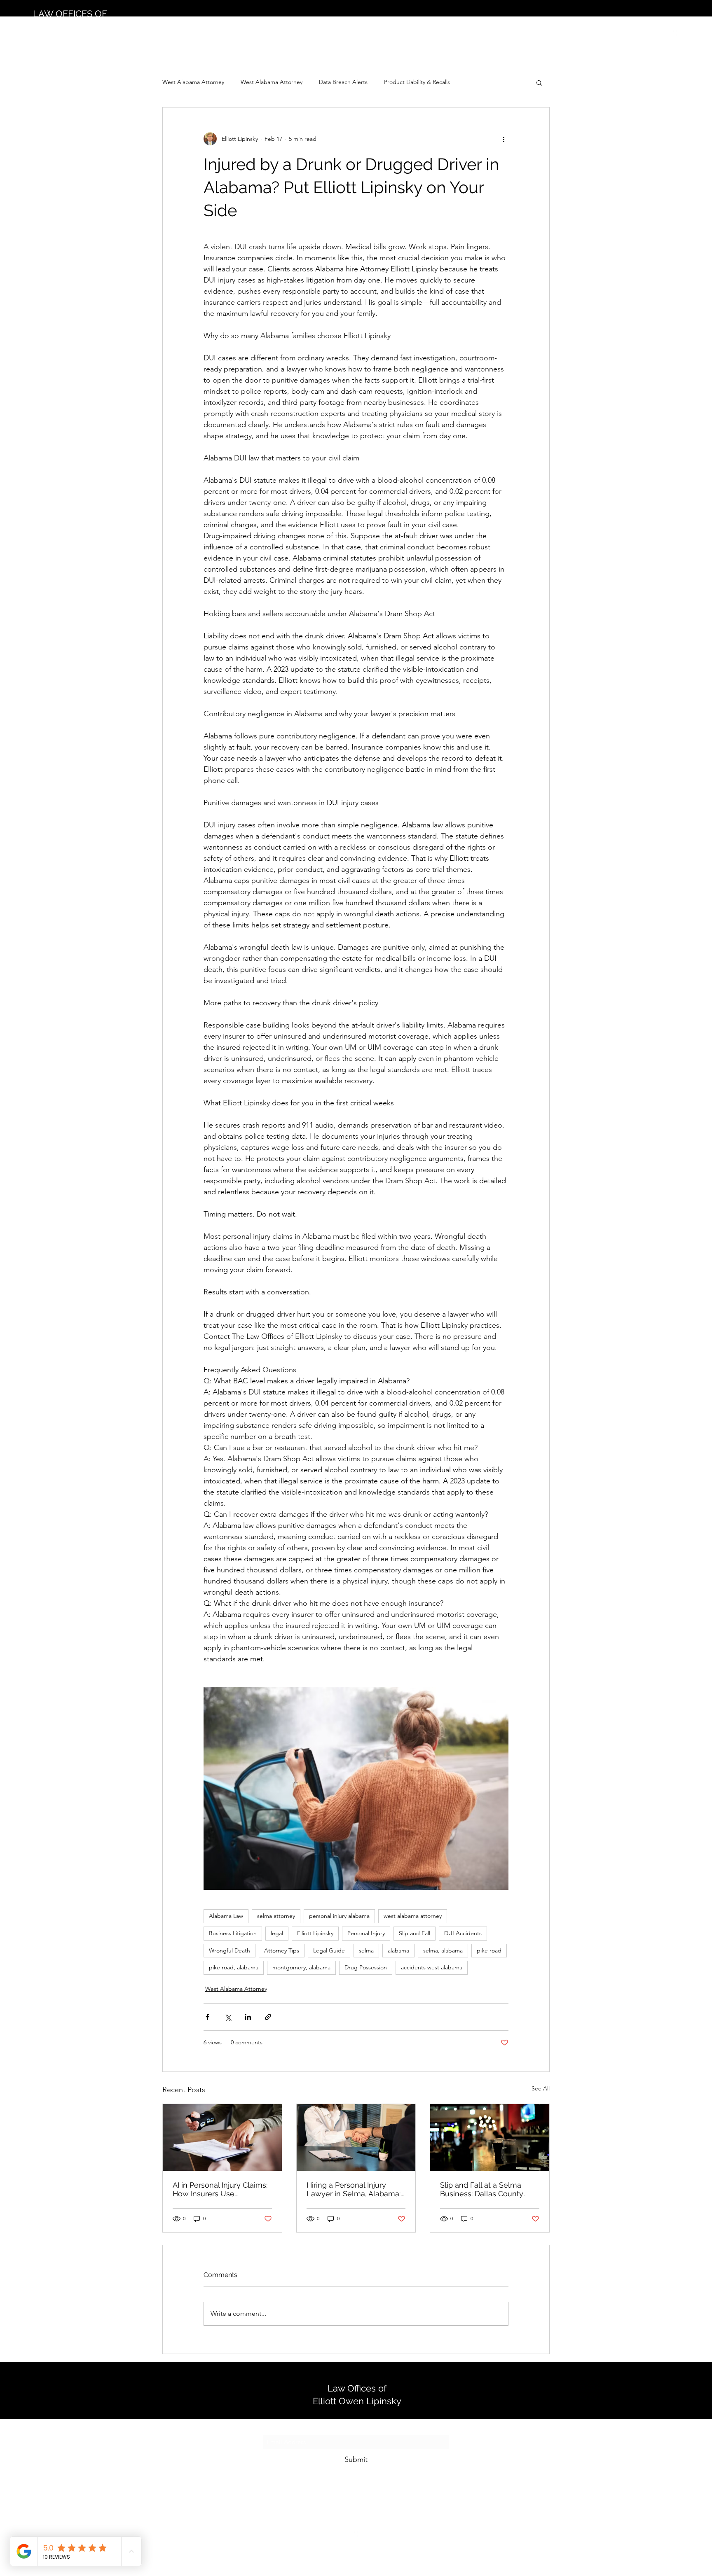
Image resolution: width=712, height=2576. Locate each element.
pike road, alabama (234, 1967)
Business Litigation (233, 1933)
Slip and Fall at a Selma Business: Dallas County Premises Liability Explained (489, 2189)
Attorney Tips (282, 1950)
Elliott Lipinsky (315, 1933)
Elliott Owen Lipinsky (357, 2401)
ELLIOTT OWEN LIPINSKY (87, 26)
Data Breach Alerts (343, 82)
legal (277, 1933)
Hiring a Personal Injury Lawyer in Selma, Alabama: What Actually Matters (354, 2189)
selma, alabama (443, 1950)
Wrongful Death (230, 1950)
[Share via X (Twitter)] (228, 2017)
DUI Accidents (463, 1933)
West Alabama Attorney (193, 82)
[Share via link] (268, 2017)
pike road (489, 1950)
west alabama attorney (413, 1916)
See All (541, 2088)
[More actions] (504, 139)
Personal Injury (366, 1933)
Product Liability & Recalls (417, 82)
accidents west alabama (432, 1967)
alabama (398, 1950)
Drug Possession (366, 1967)
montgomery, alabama (301, 1967)
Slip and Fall (415, 1933)
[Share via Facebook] (207, 2017)
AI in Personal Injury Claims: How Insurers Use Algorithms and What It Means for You (220, 2189)
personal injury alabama (339, 1916)
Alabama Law (226, 1916)
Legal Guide (329, 1950)
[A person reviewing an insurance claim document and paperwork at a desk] (222, 2137)
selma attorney (276, 1916)
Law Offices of (357, 2388)
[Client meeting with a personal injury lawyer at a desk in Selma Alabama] (356, 2137)
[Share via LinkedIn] (248, 2017)
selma (366, 1950)
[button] (539, 82)
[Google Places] (675, 32)
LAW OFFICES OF (70, 14)
